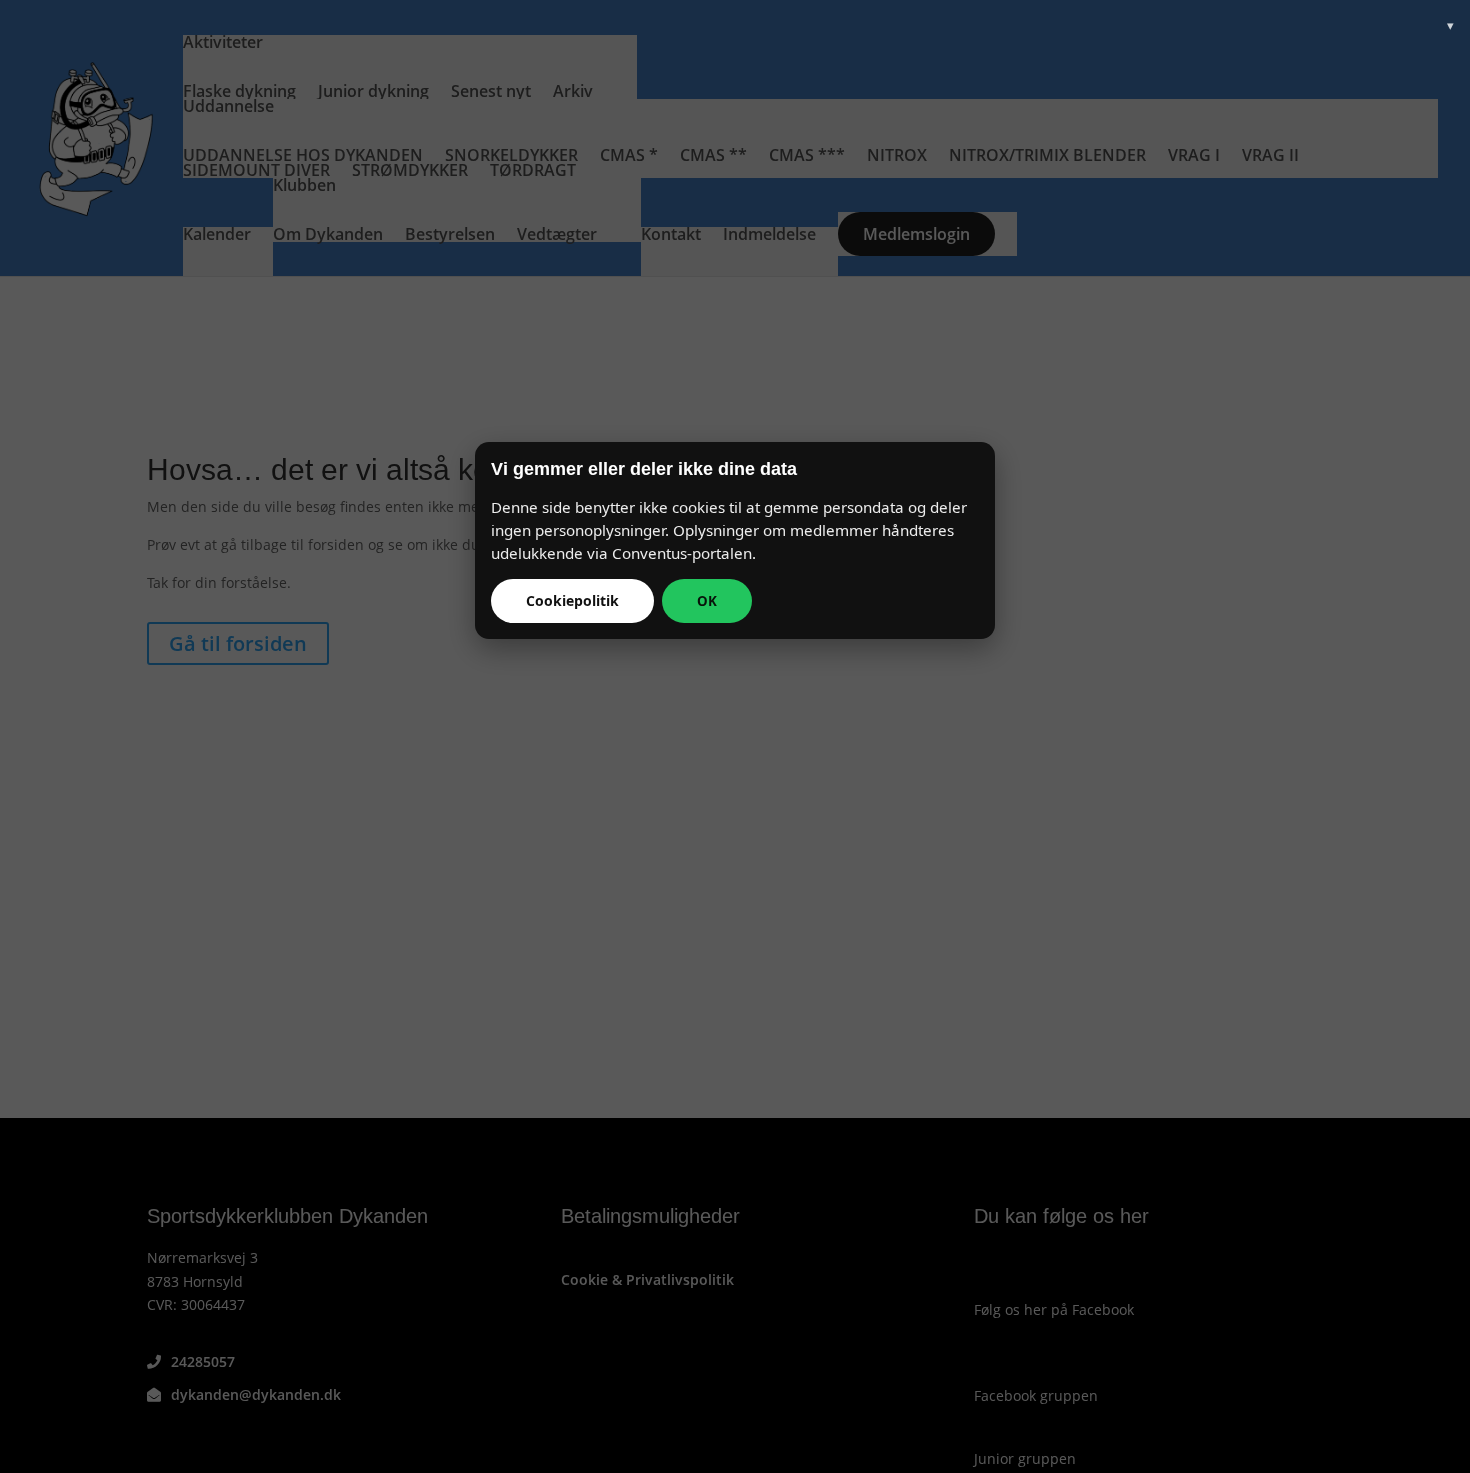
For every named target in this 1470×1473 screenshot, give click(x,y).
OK (707, 601)
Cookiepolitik (572, 600)
